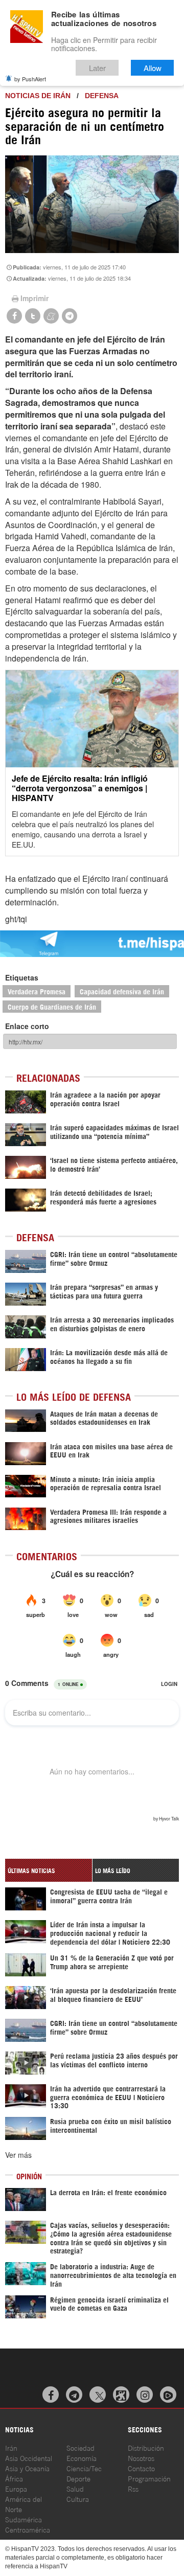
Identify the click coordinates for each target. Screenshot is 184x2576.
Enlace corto (27, 1026)
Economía (82, 2458)
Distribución (146, 2447)
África (14, 2478)
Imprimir (34, 298)
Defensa (102, 96)
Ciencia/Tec (84, 2468)
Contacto (141, 2468)
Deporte (78, 2478)
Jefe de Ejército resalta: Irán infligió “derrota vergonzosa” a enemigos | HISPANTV (80, 788)
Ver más (18, 2155)
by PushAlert (30, 79)
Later (97, 68)
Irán (11, 2447)
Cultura (78, 2499)
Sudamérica (24, 2519)
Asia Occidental (29, 2458)
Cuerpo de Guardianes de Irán (52, 1006)
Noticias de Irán (38, 96)
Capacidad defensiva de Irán (122, 991)
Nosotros (141, 2458)
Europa (16, 2488)
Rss (133, 2488)
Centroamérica (28, 2529)
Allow (153, 68)
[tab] (49, 1870)
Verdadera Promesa (37, 991)
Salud (75, 2488)
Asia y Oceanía (27, 2468)
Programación (149, 2478)
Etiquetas (22, 977)
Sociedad (80, 2447)
